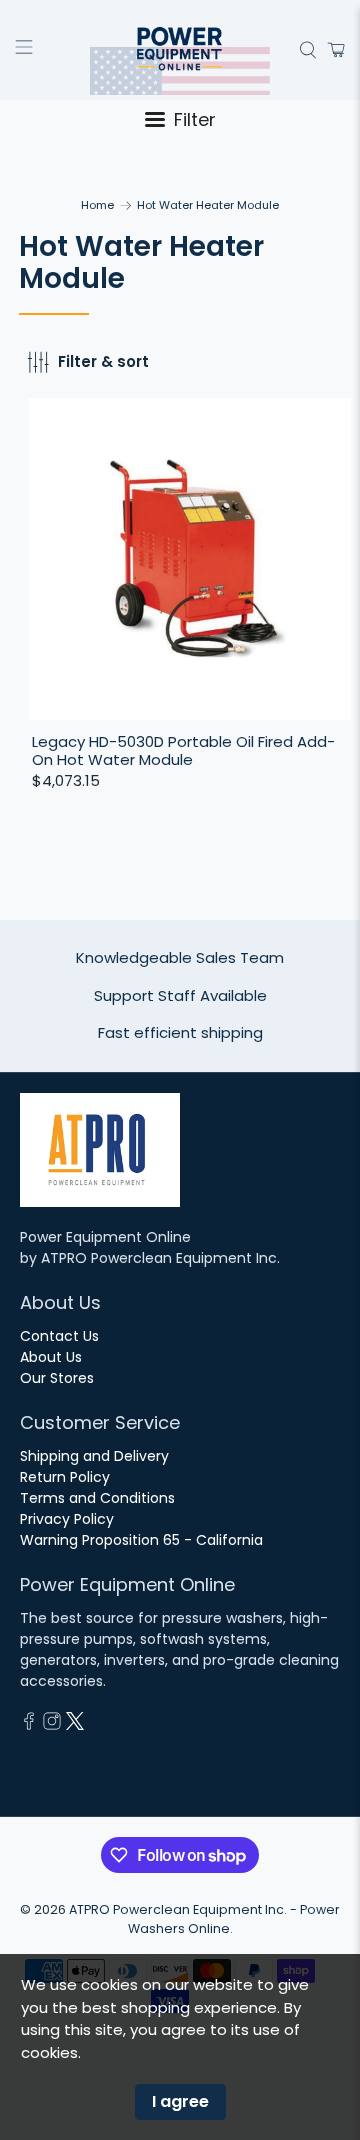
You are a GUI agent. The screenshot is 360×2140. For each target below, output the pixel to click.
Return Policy (65, 1477)
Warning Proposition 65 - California (141, 1540)
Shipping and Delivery (94, 1456)
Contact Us (59, 1336)
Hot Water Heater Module (208, 205)
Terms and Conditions (97, 1498)
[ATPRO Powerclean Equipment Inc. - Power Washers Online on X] (75, 1725)
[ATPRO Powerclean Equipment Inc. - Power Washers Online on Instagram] (52, 1725)
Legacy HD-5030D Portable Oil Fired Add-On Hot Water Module (183, 750)
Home (97, 205)
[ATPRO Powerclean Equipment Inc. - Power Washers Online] (180, 50)
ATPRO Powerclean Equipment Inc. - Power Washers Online (204, 1919)
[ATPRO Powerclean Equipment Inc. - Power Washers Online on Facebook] (29, 1725)
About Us (51, 1357)
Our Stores (57, 1378)
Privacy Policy (67, 1519)
